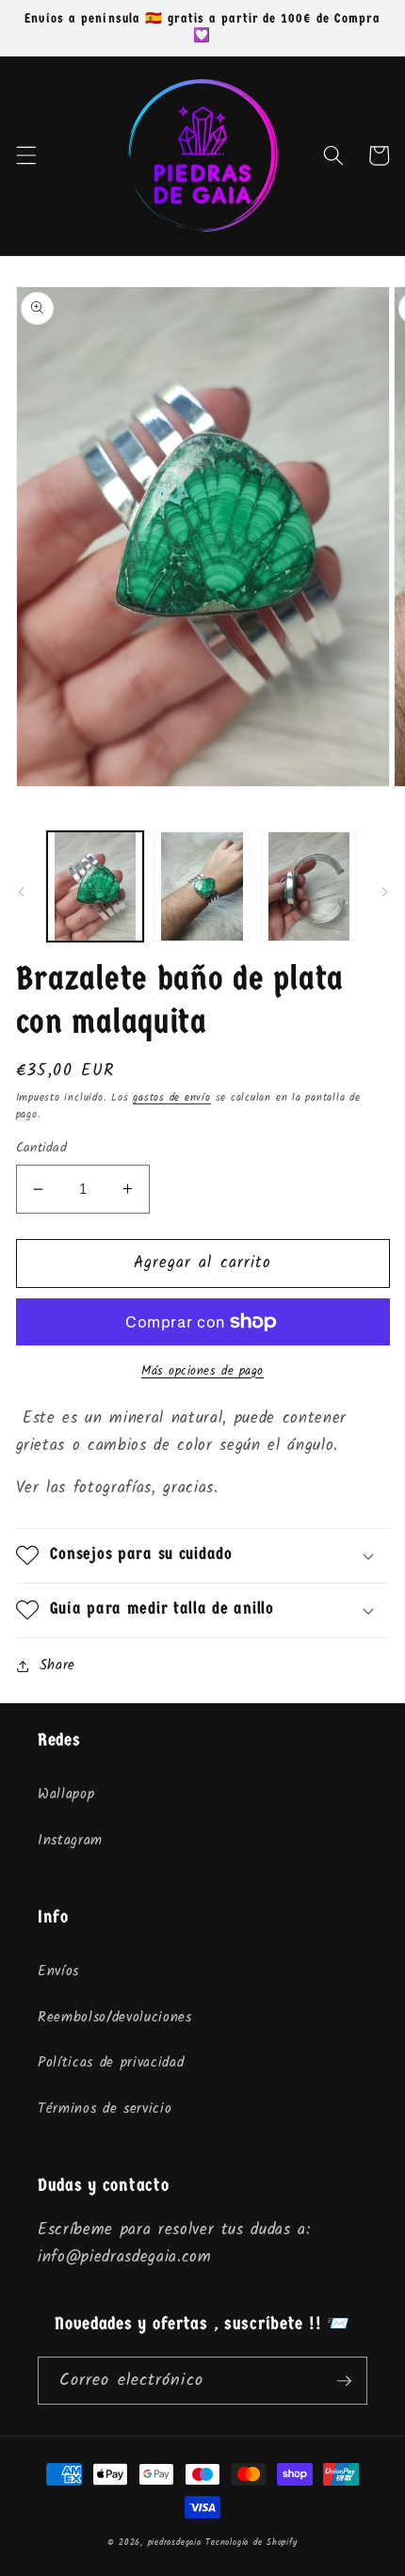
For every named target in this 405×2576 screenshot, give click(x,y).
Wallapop (66, 1795)
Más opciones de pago (202, 1371)
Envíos (58, 1972)
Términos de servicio (105, 2109)
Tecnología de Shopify (251, 2543)
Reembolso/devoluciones (115, 2018)
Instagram (70, 1841)
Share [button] (57, 1666)
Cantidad (42, 1149)
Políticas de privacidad (111, 2063)
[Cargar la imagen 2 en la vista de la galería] (202, 886)
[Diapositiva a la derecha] (384, 892)
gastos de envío (172, 1098)
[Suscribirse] (344, 2381)
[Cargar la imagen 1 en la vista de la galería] (96, 886)
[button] (25, 155)
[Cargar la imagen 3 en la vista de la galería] (309, 886)
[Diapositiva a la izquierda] (21, 892)
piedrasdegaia (175, 2543)
